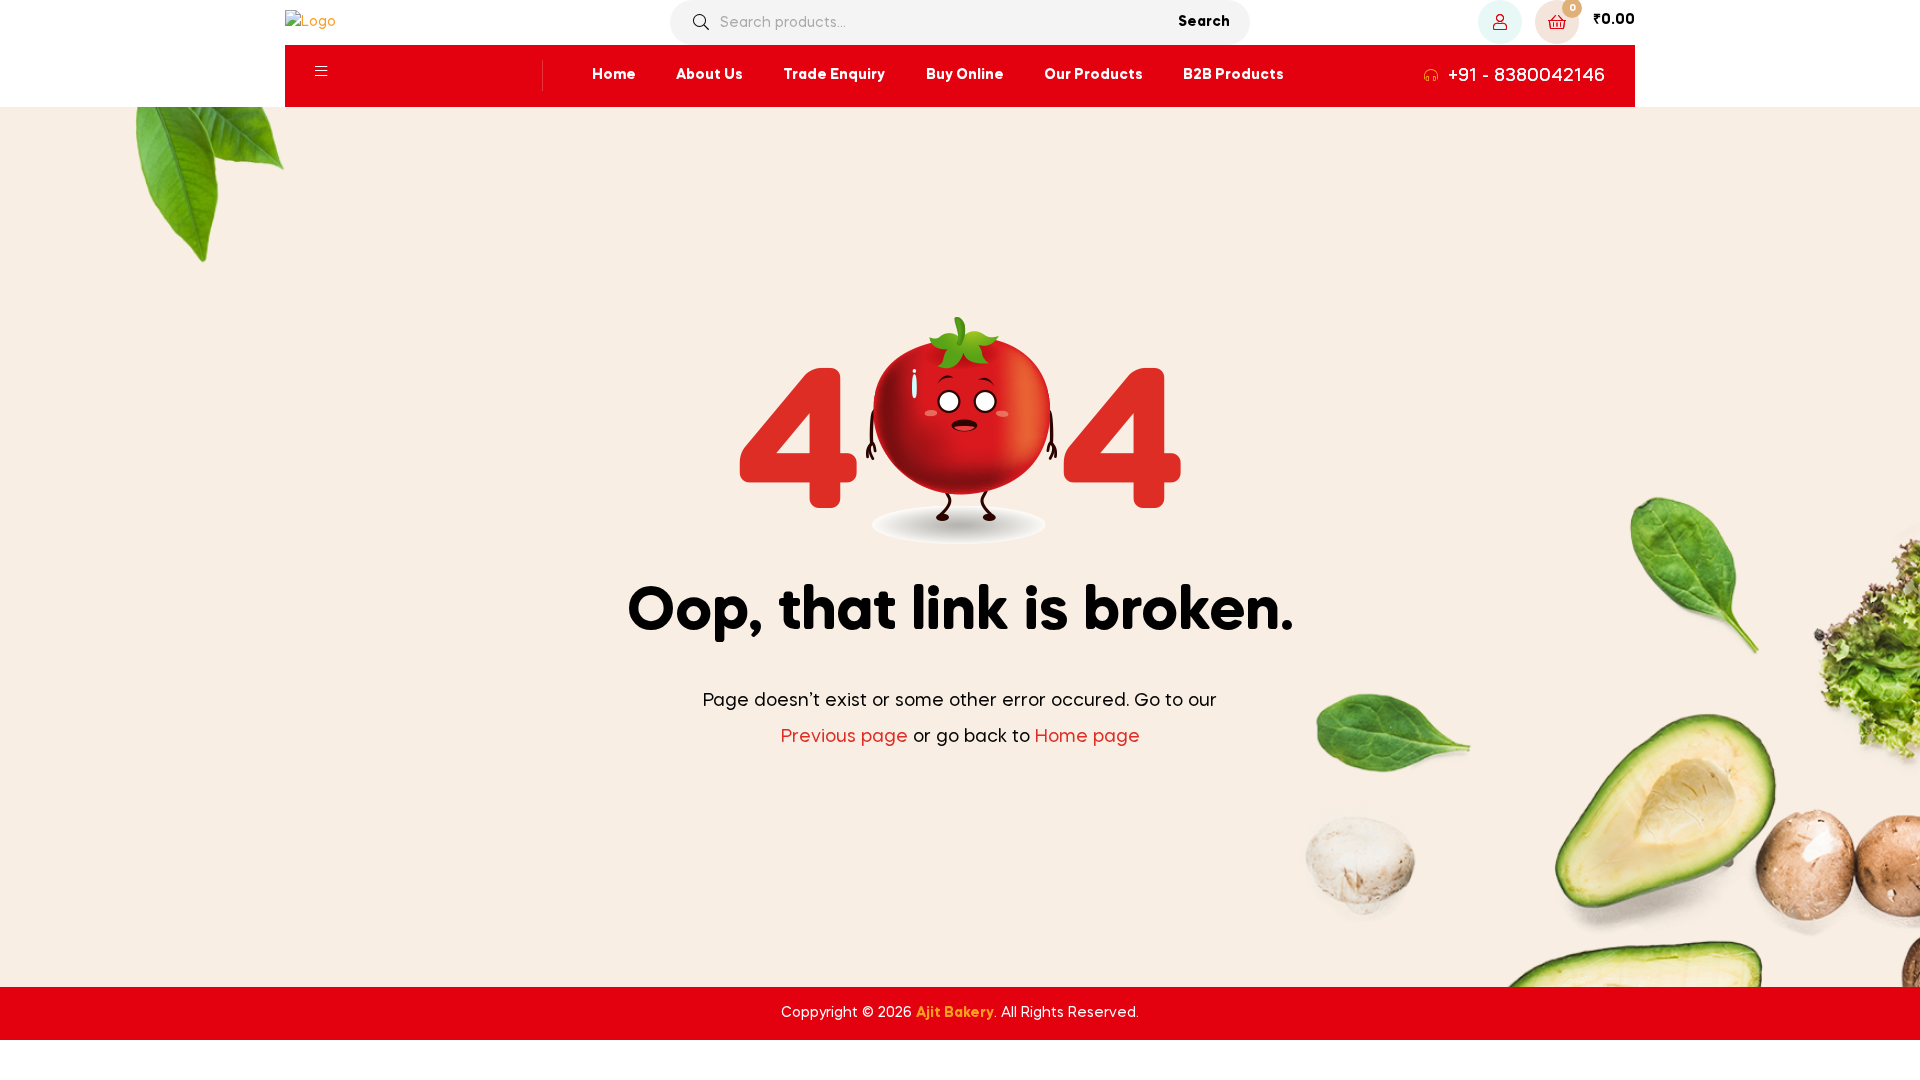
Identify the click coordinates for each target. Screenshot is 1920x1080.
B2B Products (1233, 75)
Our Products (1093, 75)
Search (1204, 22)
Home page (1087, 737)
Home (614, 75)
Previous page (844, 737)
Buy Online (965, 75)
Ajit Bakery (955, 1013)
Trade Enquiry (834, 75)
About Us (709, 75)
